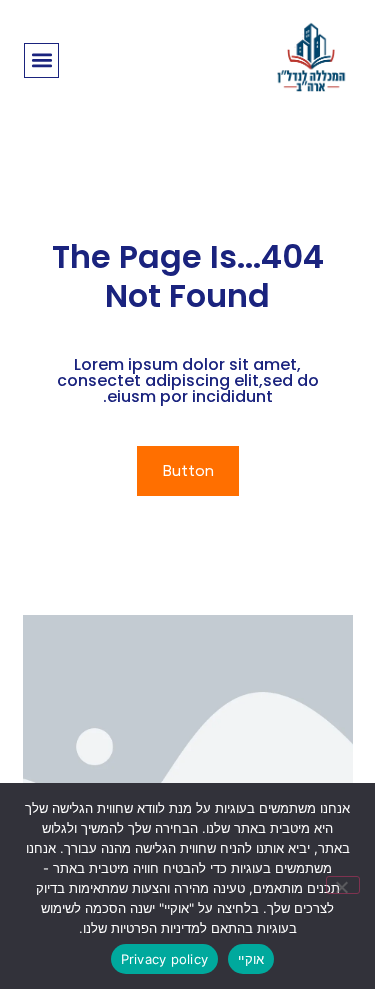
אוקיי (251, 959)
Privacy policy (165, 959)
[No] (343, 885)
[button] (41, 60)
